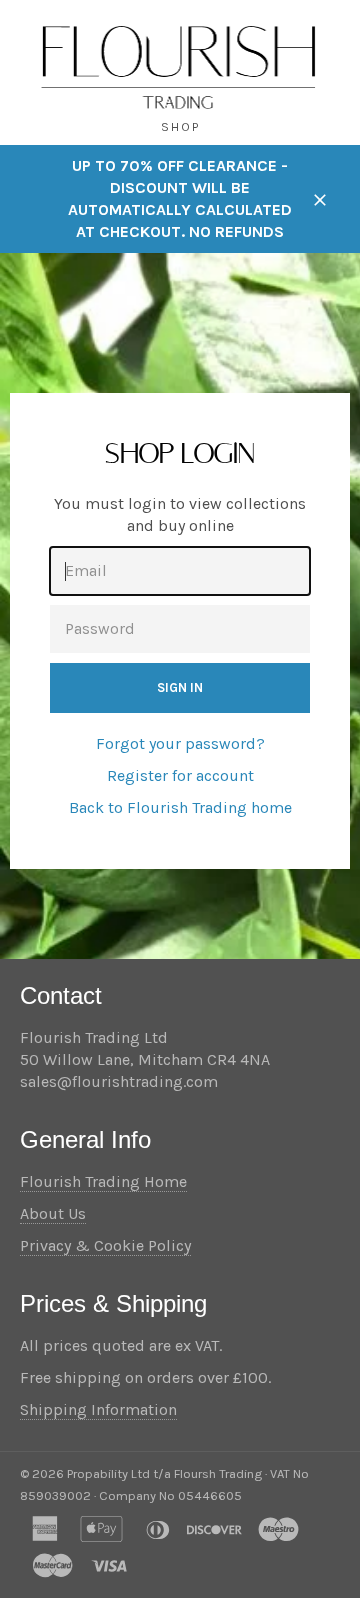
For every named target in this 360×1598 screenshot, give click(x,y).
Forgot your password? (180, 743)
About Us (53, 1213)
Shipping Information (98, 1409)
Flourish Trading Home (103, 1181)
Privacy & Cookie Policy (105, 1245)
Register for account (180, 775)
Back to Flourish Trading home (180, 807)
